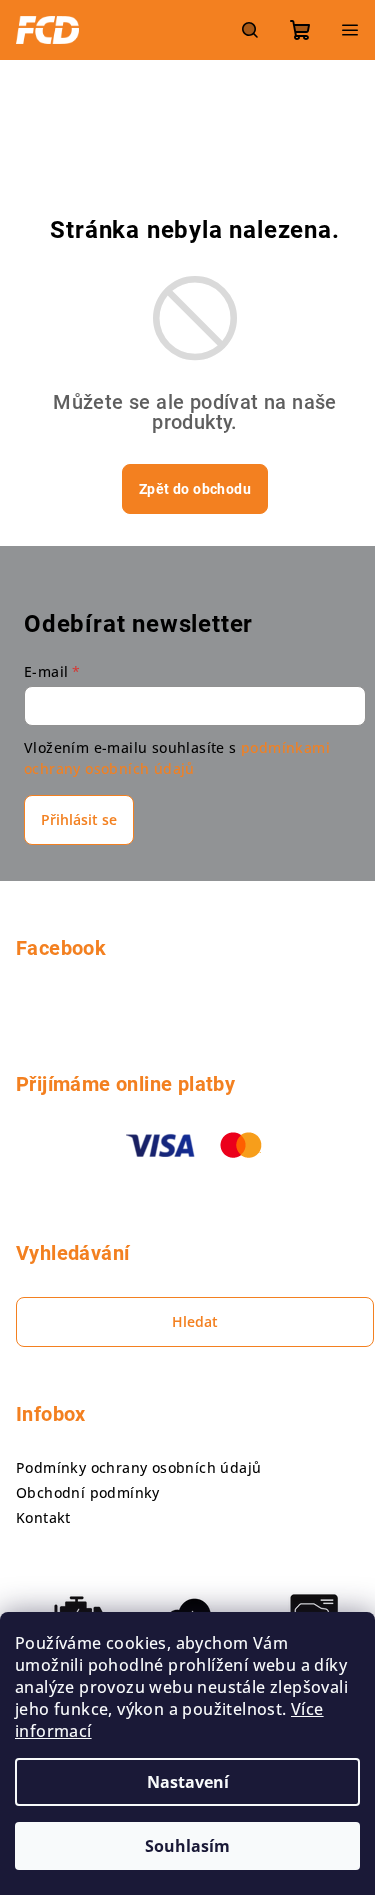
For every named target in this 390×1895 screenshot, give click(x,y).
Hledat (195, 1321)
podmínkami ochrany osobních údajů (177, 757)
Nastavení (188, 1782)
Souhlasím (187, 1846)
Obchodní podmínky (88, 1492)
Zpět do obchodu (195, 489)
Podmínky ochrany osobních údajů (138, 1467)
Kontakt (43, 1517)
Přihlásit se (79, 819)
